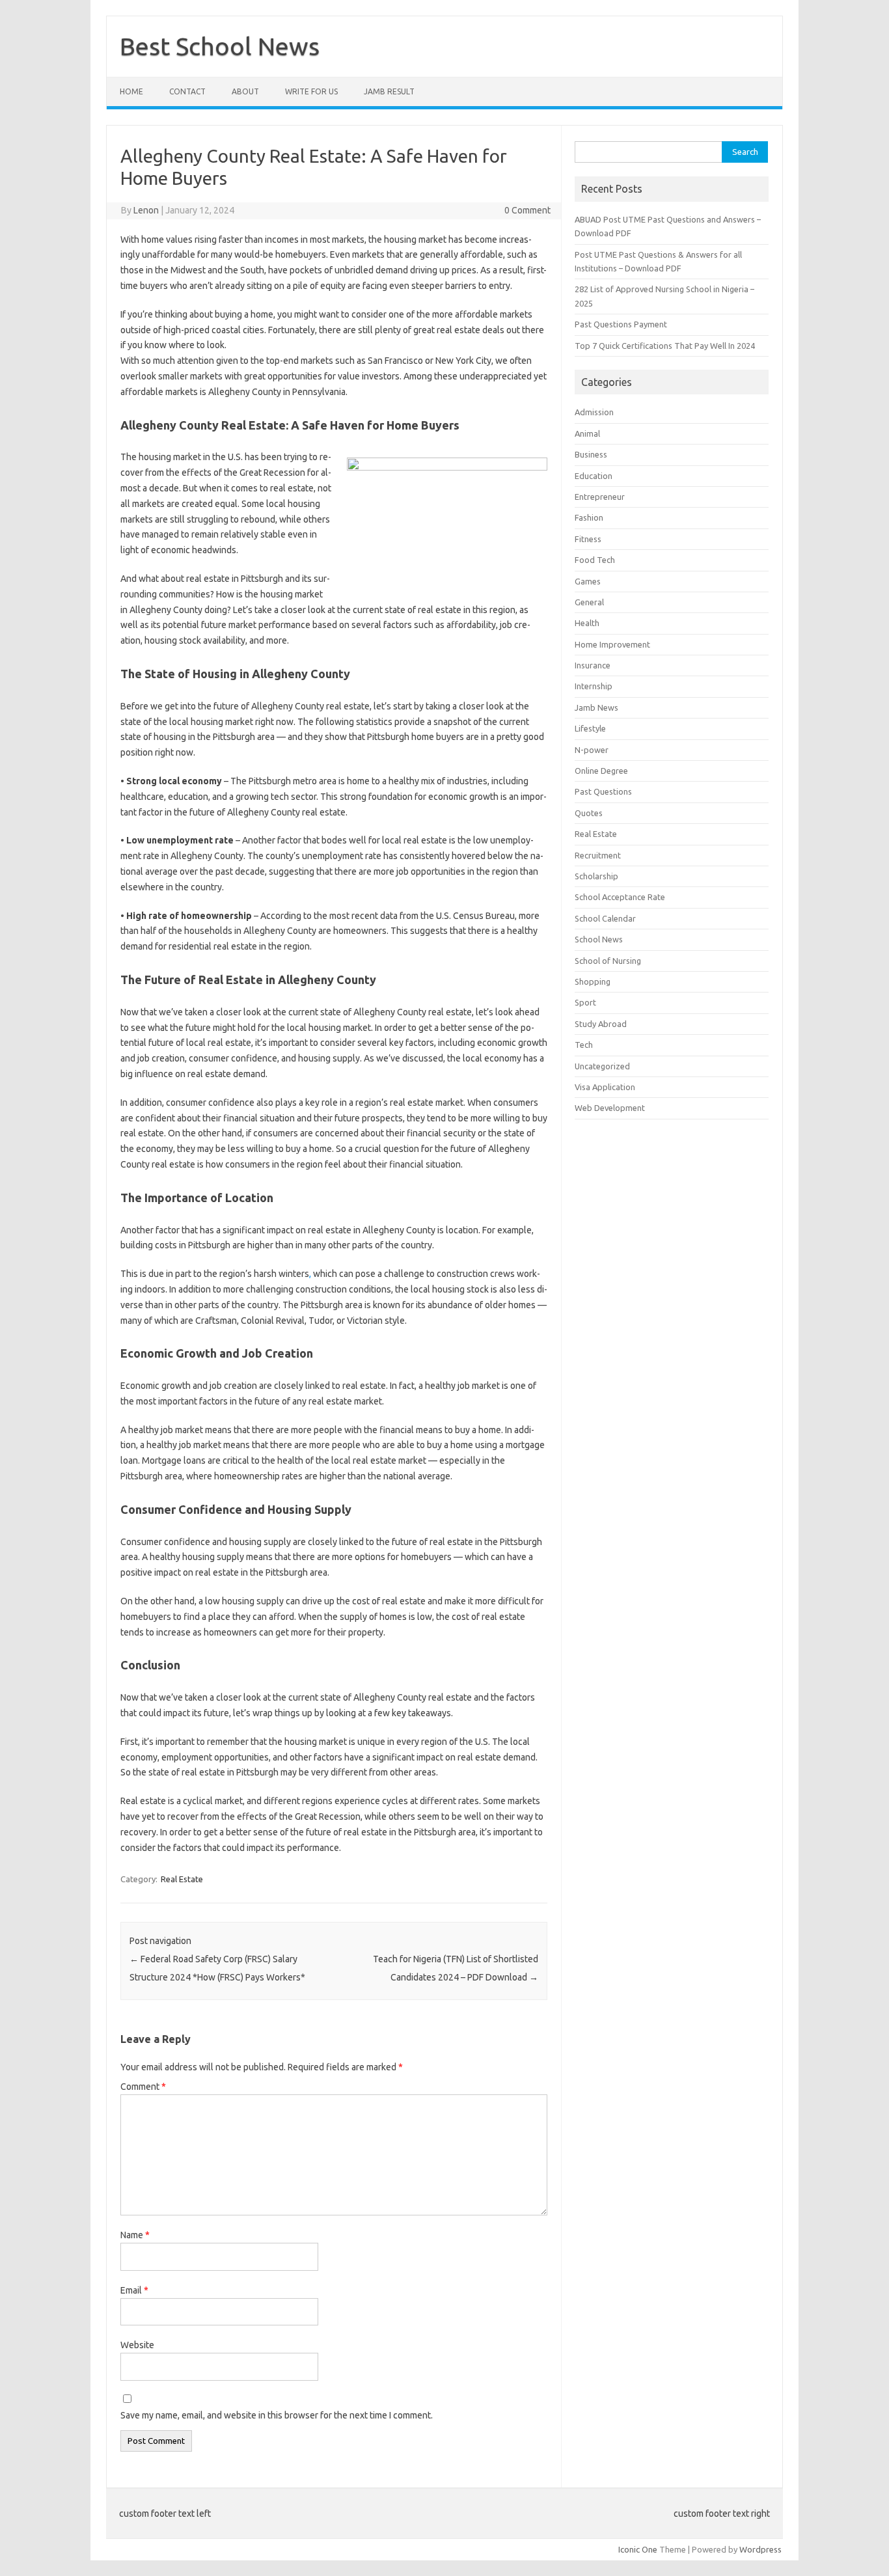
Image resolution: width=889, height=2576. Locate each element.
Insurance (593, 665)
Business (591, 454)
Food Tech (595, 560)
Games (588, 581)
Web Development (610, 1108)
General (589, 602)
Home (131, 91)
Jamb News (596, 707)
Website (137, 2345)
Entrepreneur (600, 497)
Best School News (220, 46)
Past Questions (603, 791)
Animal (587, 433)
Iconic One (638, 2549)
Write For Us (311, 91)
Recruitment (598, 855)
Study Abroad (601, 1024)
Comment (143, 2087)
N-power (592, 750)
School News (599, 939)
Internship (594, 686)
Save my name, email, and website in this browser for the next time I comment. (277, 2415)
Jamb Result (389, 91)
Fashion (589, 517)
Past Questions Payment (621, 324)
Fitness (588, 539)
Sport (585, 1002)
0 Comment (527, 210)
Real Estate (182, 1879)
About (245, 91)
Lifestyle (590, 728)
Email (134, 2290)
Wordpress (760, 2549)
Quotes (589, 813)
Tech (584, 1045)
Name (135, 2235)
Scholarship (596, 876)
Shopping (593, 981)
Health (587, 623)
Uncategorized (602, 1066)
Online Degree (601, 771)
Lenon (146, 210)
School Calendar (605, 918)
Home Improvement (612, 644)
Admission (594, 412)
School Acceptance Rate (620, 897)
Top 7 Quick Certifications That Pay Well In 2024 (665, 346)
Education (594, 476)
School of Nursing (608, 961)
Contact (187, 91)
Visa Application (605, 1087)
